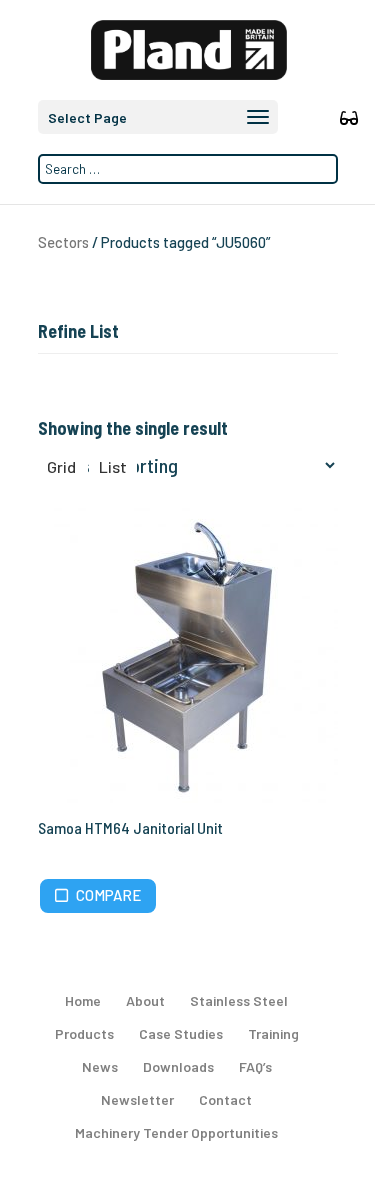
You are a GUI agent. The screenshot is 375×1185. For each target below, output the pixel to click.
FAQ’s (255, 1066)
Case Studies (181, 1033)
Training (273, 1033)
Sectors (63, 242)
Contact (225, 1099)
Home (83, 1000)
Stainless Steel (239, 1000)
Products (84, 1033)
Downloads (178, 1066)
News (100, 1066)
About (145, 1000)
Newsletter (137, 1099)
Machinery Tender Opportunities (176, 1132)
